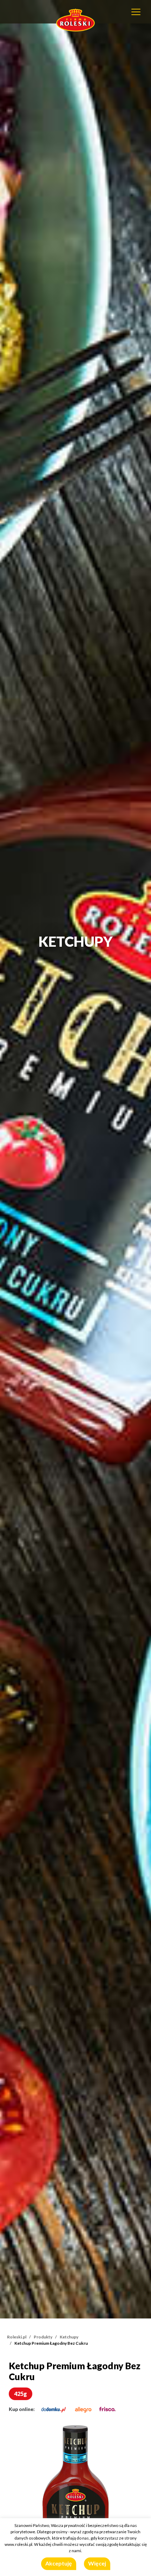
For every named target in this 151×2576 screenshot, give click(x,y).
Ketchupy (69, 2337)
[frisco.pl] (107, 2409)
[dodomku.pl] (54, 2409)
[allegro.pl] (83, 2409)
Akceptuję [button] (59, 2563)
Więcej (97, 2563)
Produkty (43, 2337)
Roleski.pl (17, 2337)
